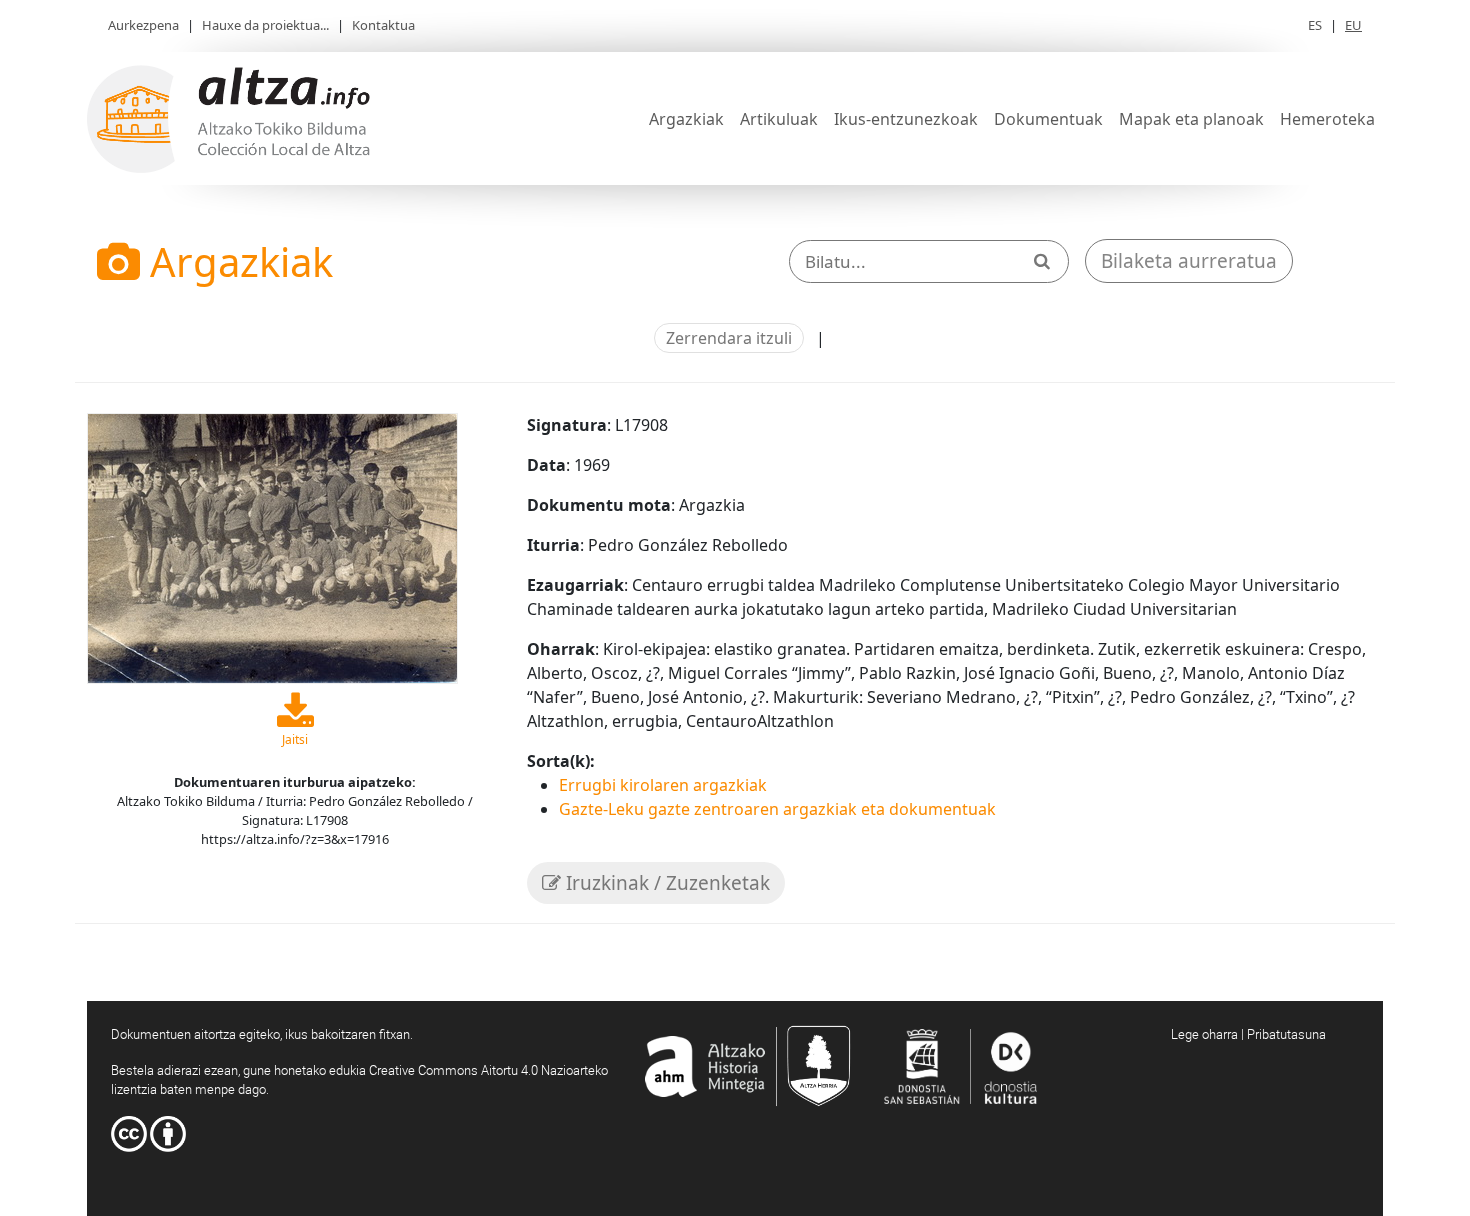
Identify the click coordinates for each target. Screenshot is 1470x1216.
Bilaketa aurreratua (1189, 261)
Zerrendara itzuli (729, 338)
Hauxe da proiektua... (265, 25)
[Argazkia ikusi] (272, 546)
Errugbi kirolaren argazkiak (663, 785)
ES (1315, 25)
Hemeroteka (1327, 119)
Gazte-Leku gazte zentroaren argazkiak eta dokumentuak (777, 809)
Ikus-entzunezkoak (906, 119)
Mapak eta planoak (1191, 119)
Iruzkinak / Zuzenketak (665, 883)
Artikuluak (779, 119)
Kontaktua (383, 25)
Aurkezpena (143, 25)
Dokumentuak (1048, 119)
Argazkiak (686, 119)
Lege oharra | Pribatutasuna (1248, 1034)
